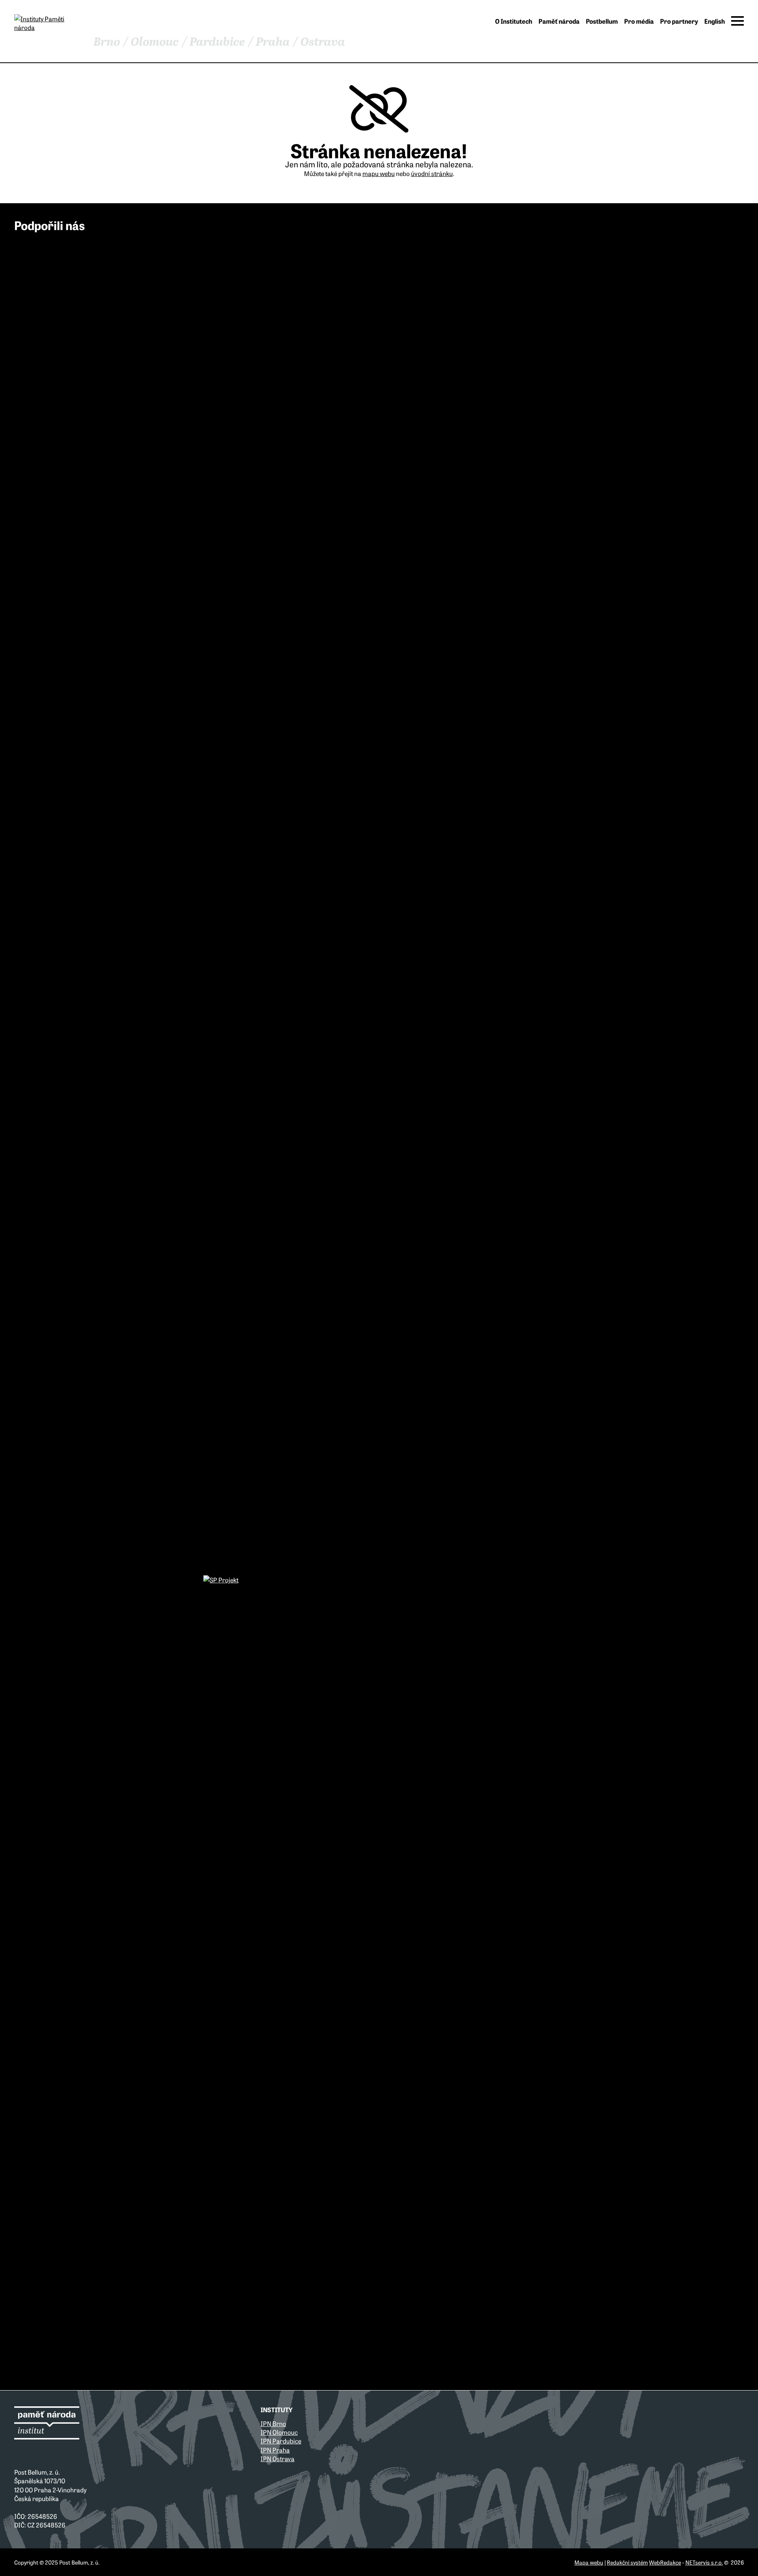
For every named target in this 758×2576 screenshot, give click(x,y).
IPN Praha (275, 2450)
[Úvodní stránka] (47, 23)
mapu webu (379, 173)
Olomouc (155, 42)
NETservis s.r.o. (704, 2562)
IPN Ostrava (278, 2458)
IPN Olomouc (279, 2432)
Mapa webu (589, 2562)
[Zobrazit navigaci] (737, 21)
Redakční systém (627, 2562)
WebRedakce (665, 2562)
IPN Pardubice (281, 2441)
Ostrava (323, 42)
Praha (273, 42)
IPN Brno (273, 2423)
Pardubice (217, 42)
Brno (107, 42)
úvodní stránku (432, 173)
